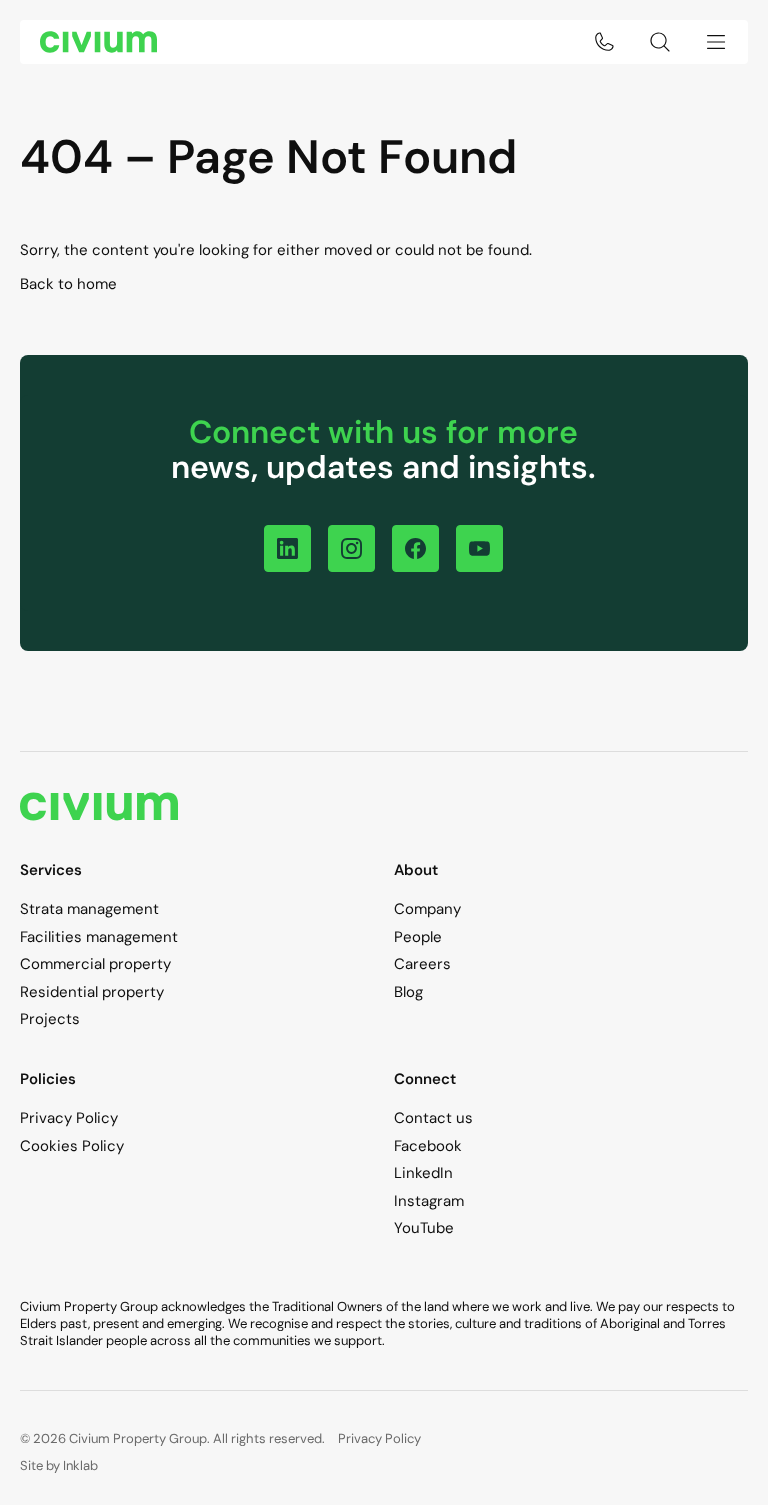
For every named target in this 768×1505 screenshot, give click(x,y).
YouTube (424, 1228)
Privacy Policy (69, 1118)
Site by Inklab (59, 1465)
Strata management (89, 909)
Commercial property (95, 964)
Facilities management (99, 937)
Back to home (68, 284)
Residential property (92, 992)
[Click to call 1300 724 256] (604, 42)
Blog (408, 992)
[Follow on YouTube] (479, 548)
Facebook (428, 1146)
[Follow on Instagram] (351, 548)
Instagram (429, 1201)
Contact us (433, 1118)
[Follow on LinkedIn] (287, 548)
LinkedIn (423, 1173)
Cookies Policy (72, 1146)
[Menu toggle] (716, 42)
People (418, 937)
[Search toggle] (660, 42)
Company (427, 909)
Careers (422, 964)
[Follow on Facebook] (415, 548)
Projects (50, 1019)
